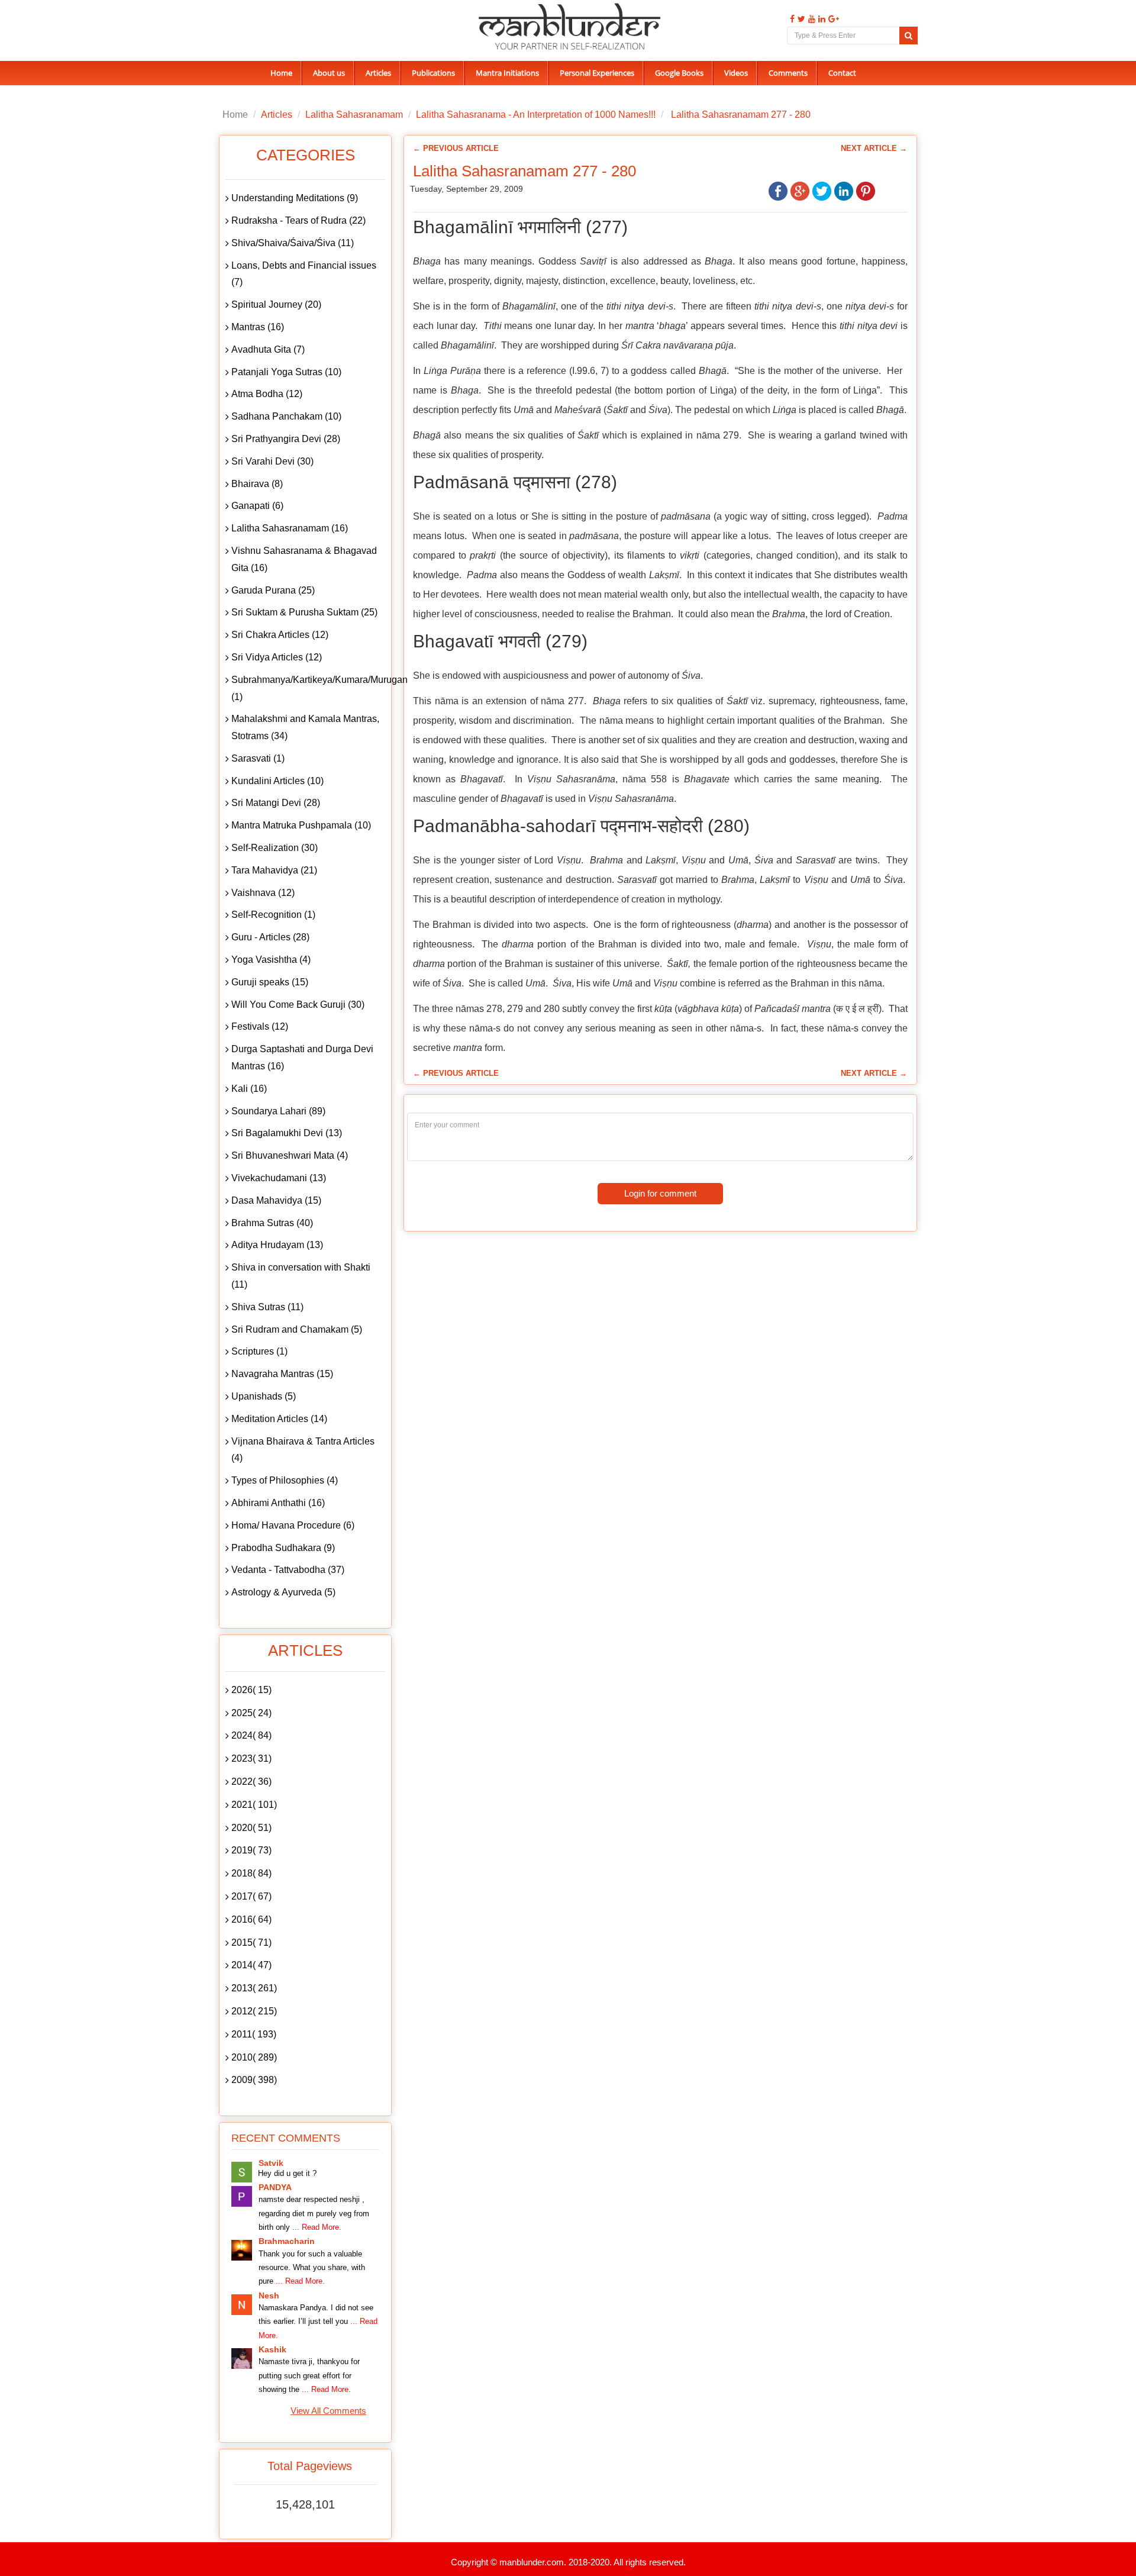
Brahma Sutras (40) (272, 1223)
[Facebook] (791, 19)
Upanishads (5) (264, 1396)
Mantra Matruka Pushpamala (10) (301, 825)
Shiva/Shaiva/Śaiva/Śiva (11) (293, 243)
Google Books (679, 73)
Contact (842, 73)
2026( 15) (251, 1690)
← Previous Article (456, 148)
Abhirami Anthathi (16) (278, 1503)
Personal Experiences (597, 73)
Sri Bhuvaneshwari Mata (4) (290, 1155)
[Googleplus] (832, 19)
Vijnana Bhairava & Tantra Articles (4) (303, 1450)
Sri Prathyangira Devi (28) (286, 439)
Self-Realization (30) (275, 848)
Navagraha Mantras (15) (282, 1374)
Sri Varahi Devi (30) (272, 461)
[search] (909, 36)
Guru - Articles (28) (270, 937)
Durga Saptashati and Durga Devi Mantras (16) (302, 1058)
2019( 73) (251, 1850)
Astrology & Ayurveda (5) (283, 1592)
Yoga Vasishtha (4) (271, 960)
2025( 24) (251, 1713)
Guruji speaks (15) (270, 982)
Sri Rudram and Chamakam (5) (297, 1329)
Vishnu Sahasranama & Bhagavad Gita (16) (304, 559)
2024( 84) (251, 1735)
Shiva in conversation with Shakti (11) (301, 1276)
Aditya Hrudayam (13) (277, 1245)
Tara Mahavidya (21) (274, 870)
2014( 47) (251, 1965)
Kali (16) (249, 1089)
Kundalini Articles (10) (277, 781)
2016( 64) (251, 1919)
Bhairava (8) (257, 484)
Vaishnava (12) (263, 893)
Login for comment (660, 1193)
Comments (788, 73)
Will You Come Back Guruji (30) (298, 1005)
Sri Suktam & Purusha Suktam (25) (304, 612)
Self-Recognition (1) (273, 915)
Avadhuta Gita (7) (268, 349)
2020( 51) (251, 1828)
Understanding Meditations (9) (295, 198)
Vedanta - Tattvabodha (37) (288, 1570)
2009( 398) (254, 2080)
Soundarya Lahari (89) (278, 1111)
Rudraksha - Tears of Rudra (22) (298, 220)
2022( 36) (251, 1782)
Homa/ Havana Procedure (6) (293, 1525)
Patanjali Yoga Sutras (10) (286, 372)
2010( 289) (254, 2057)
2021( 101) (254, 1805)
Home (281, 73)
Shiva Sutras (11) (267, 1307)
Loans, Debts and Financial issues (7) (304, 274)
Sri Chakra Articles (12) (280, 635)
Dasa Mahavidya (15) (276, 1200)
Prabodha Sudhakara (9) (283, 1548)
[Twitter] (800, 19)
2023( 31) (251, 1758)
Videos (736, 73)
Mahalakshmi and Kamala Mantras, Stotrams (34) (305, 727)
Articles (378, 73)
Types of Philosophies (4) (285, 1480)
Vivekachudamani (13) (279, 1178)
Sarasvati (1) (258, 758)
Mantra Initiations (507, 73)
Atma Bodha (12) (267, 394)
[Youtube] (810, 19)
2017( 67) (251, 1896)
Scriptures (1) (259, 1351)
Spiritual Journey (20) (276, 304)
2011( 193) (254, 2034)
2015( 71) (251, 1943)
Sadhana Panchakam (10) (286, 416)
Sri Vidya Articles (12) (277, 657)
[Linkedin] (820, 19)
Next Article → (874, 148)
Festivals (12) (260, 1026)
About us (329, 73)
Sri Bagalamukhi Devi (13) (287, 1133)
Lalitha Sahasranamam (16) (290, 528)
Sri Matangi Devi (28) (276, 803)
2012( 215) (254, 2011)
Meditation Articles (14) (279, 1419)
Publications (433, 73)
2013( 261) (254, 1988)
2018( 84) (251, 1873)
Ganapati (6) (257, 506)
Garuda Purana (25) (273, 590)
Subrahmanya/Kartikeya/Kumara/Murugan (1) (308, 688)
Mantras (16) (258, 327)
